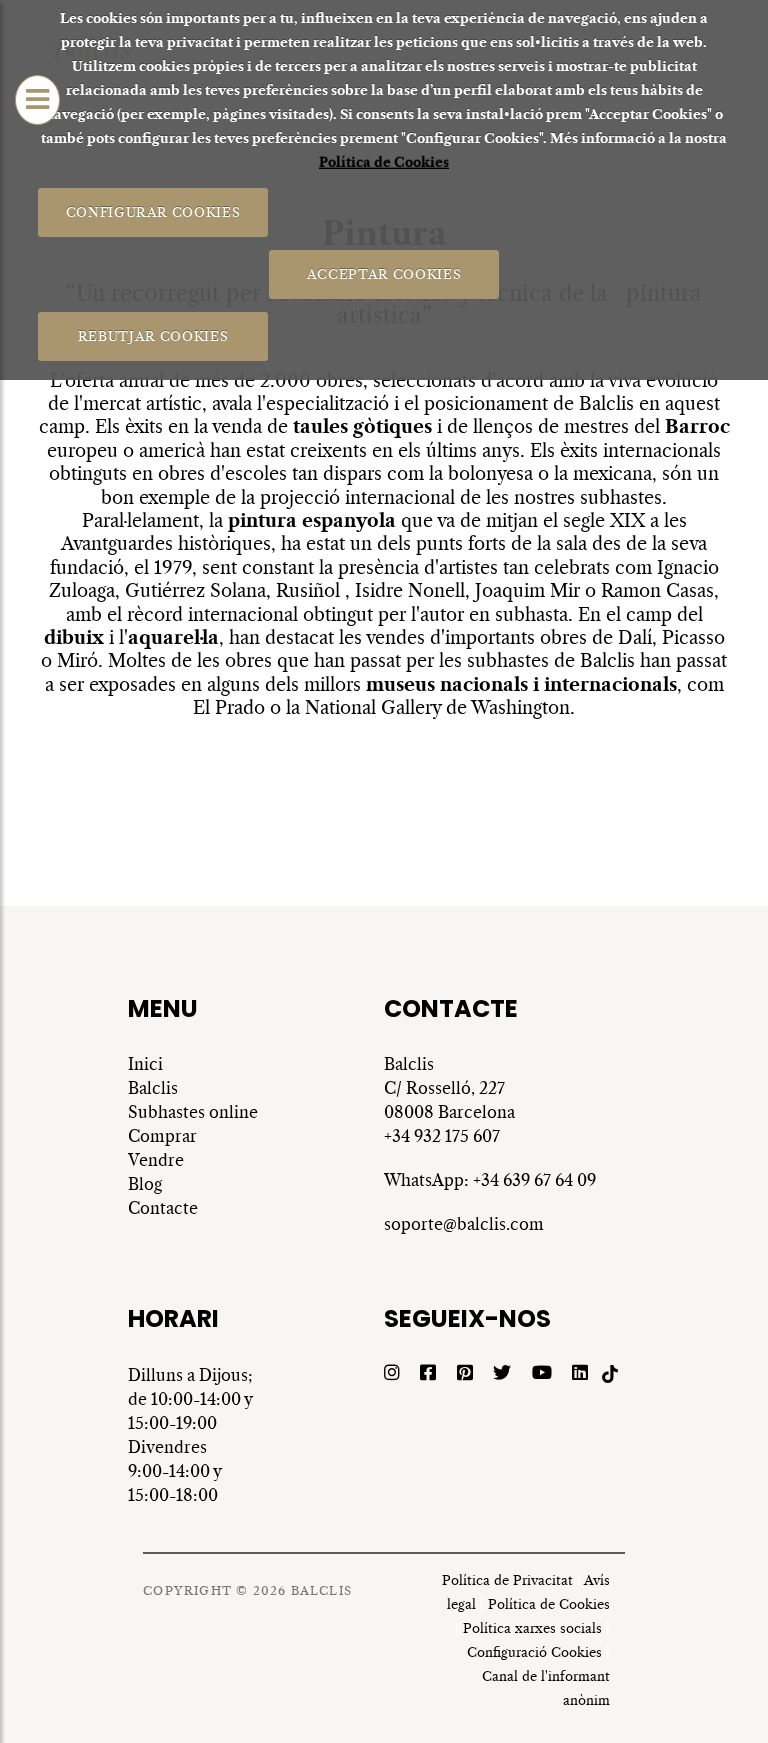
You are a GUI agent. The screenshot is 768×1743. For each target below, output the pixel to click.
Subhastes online (193, 1112)
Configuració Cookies (534, 1652)
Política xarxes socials (532, 1628)
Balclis (153, 1088)
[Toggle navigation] (37, 100)
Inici (145, 1064)
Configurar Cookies (153, 211)
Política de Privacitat (507, 1580)
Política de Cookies (384, 162)
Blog (145, 1184)
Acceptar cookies (384, 273)
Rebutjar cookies (153, 335)
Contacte (163, 1208)
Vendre (156, 1160)
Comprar (162, 1136)
